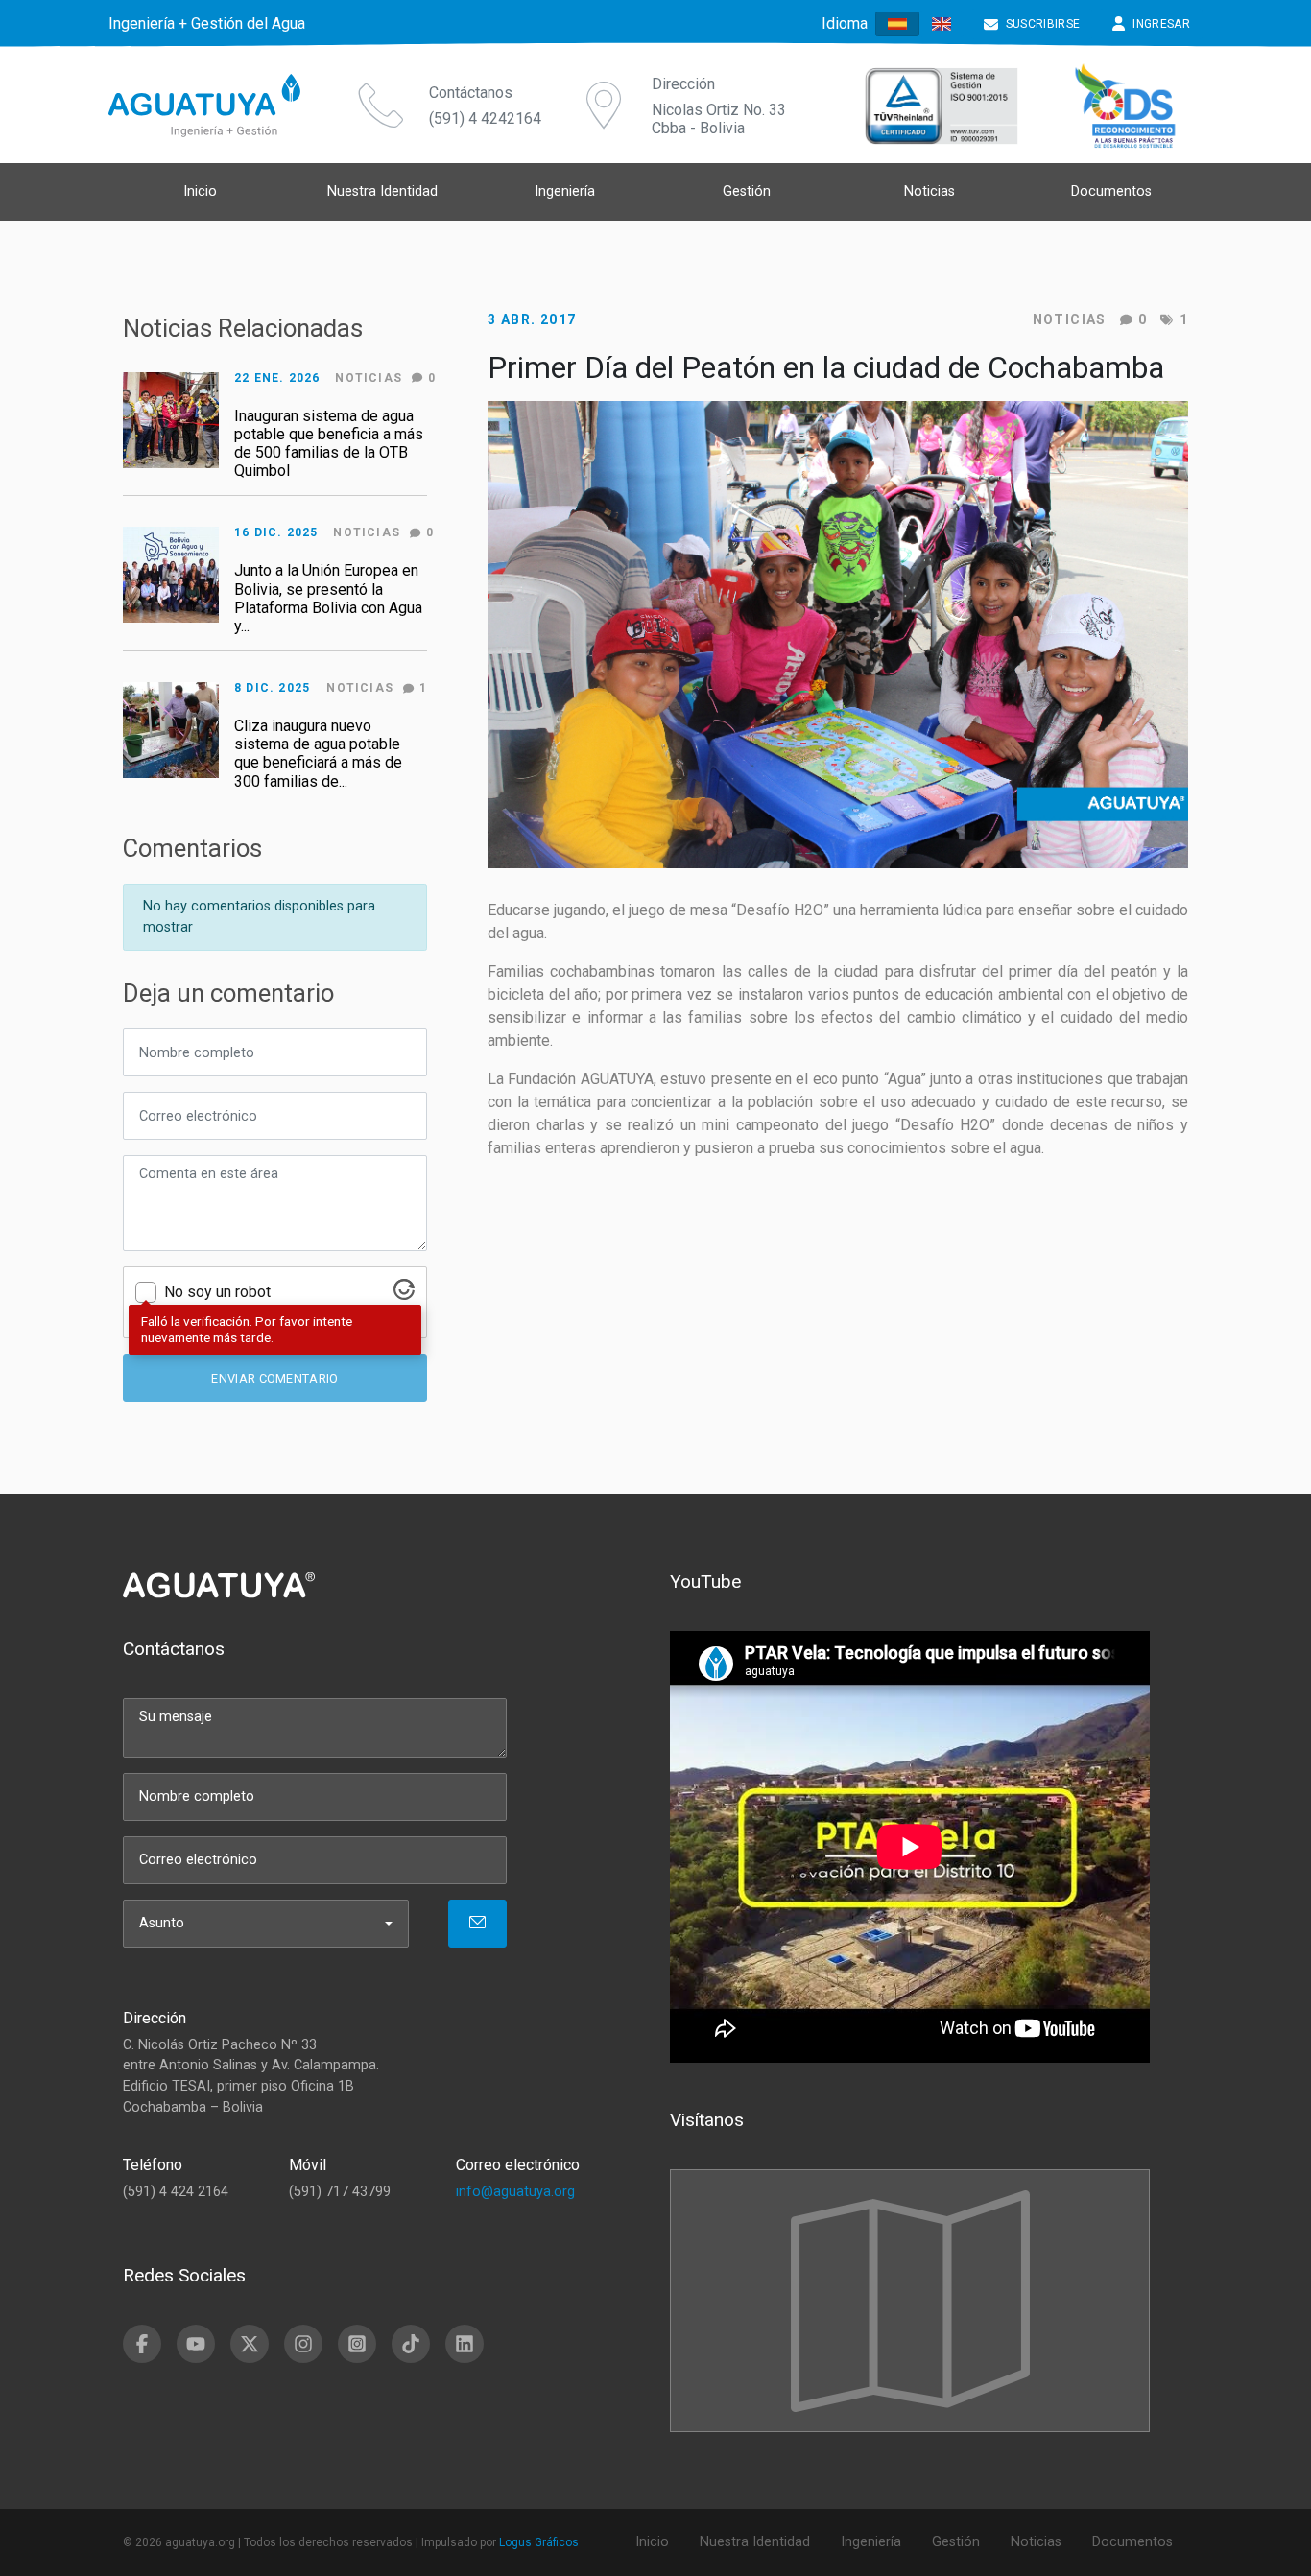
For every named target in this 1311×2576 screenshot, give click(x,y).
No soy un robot (217, 1292)
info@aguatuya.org (515, 2192)
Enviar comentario (274, 1378)
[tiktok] (411, 2344)
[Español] (897, 24)
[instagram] (303, 2344)
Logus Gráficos (539, 2542)
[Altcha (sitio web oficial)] (404, 1295)
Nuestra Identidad (382, 191)
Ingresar (1161, 24)
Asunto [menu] (162, 1923)
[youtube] (196, 2344)
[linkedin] (465, 2344)
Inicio (200, 191)
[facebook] (142, 2344)
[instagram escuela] (357, 2344)
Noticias (1070, 319)
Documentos (1111, 191)
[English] (942, 24)
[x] (250, 2344)
